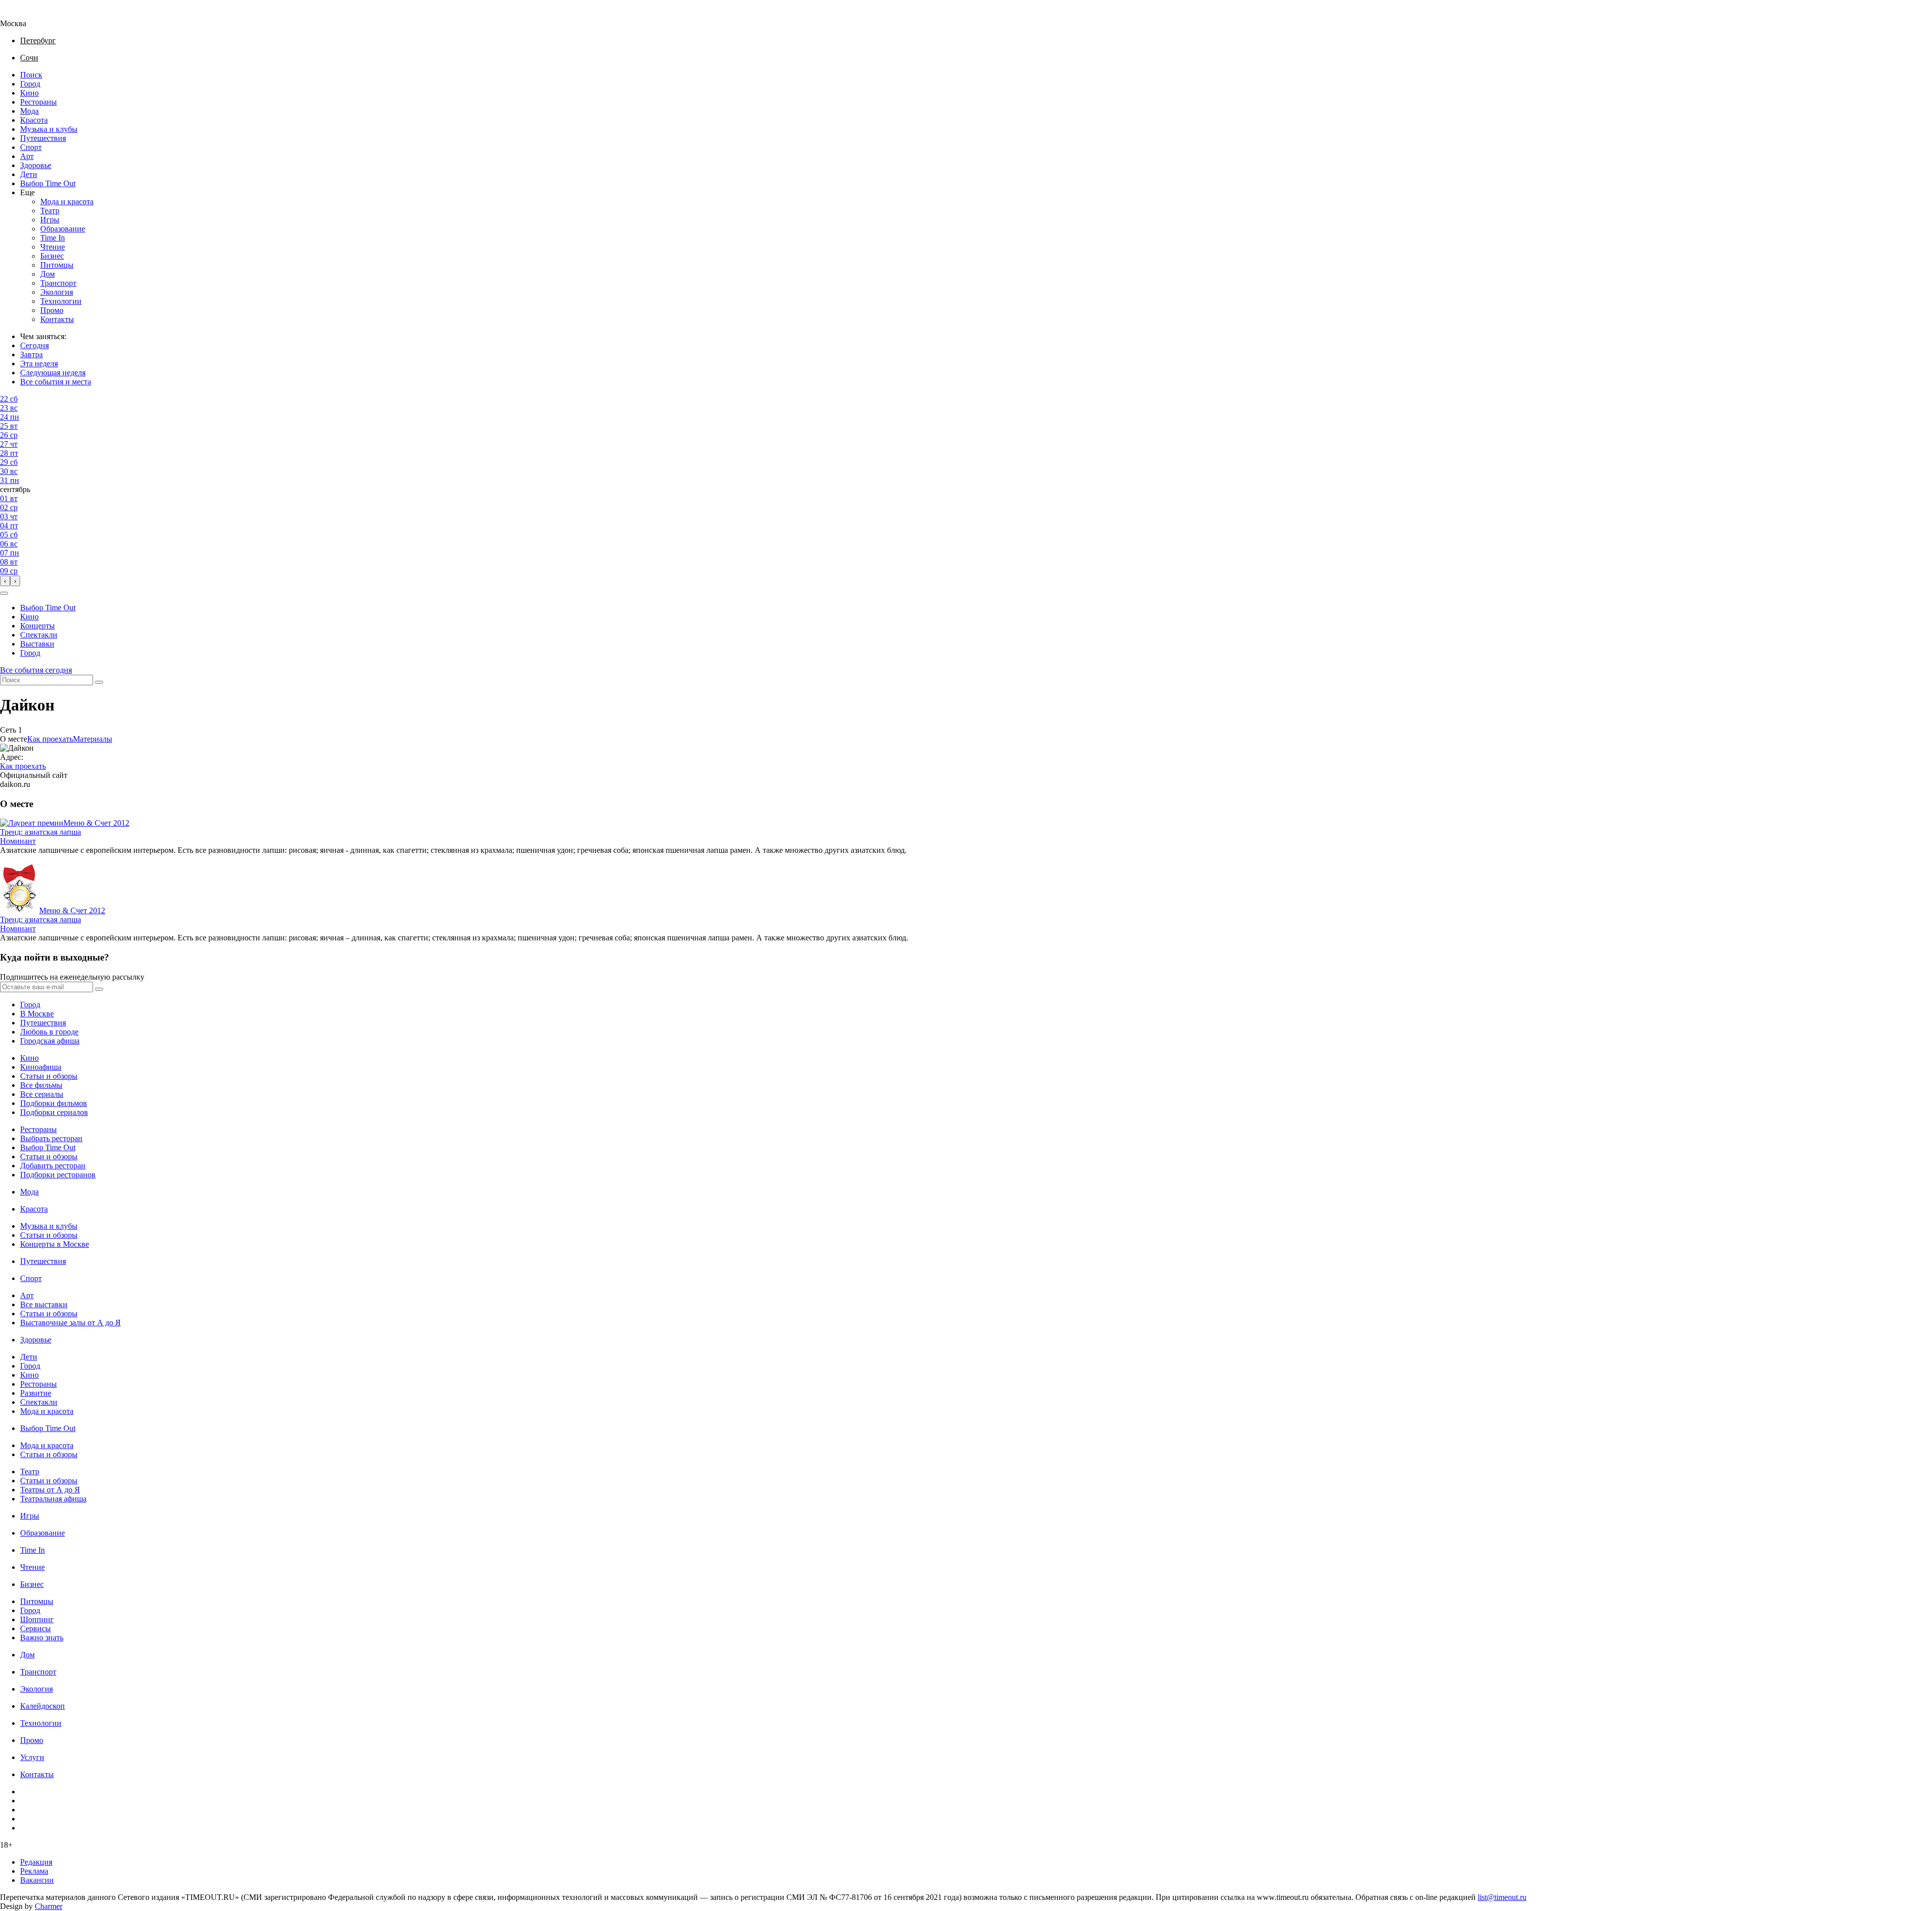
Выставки (37, 644)
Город (30, 84)
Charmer (49, 1906)
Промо (52, 310)
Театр (50, 211)
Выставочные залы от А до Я (70, 1323)
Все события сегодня (36, 670)
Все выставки (44, 1304)
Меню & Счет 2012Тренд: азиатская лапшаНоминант (65, 832)
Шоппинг (37, 1619)
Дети (29, 174)
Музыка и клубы (49, 129)
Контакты (57, 319)
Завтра (31, 354)
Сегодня (34, 345)
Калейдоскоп (43, 1706)
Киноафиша (41, 1067)
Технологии (61, 301)
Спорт (31, 147)
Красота (34, 120)
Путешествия (43, 138)
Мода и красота (67, 202)
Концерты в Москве (55, 1244)
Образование (63, 229)
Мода (29, 111)
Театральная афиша (53, 1499)
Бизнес (52, 256)
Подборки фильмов (54, 1103)
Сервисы (35, 1628)
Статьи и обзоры (49, 1076)
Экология (57, 292)
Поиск (31, 75)
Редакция (36, 1862)
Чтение (53, 247)
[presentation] (5, 581)
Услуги (32, 1757)
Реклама (34, 1871)
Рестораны (38, 102)
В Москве (37, 1014)
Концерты (37, 626)
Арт (27, 156)
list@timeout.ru (1502, 1897)
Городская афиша (50, 1041)
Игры (50, 220)
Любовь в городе (49, 1032)
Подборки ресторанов (58, 1175)
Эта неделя (39, 364)
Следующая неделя (53, 373)
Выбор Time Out (48, 183)
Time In (53, 238)
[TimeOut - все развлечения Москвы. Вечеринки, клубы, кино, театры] (22, 14)
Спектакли (39, 635)
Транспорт (58, 283)
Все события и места (56, 382)
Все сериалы (42, 1094)
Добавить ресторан (53, 1166)
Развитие (36, 1393)
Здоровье (36, 165)
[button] (4, 593)
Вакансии (37, 1880)
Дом (48, 274)
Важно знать (42, 1638)
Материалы (93, 739)
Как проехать (50, 739)
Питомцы (57, 265)
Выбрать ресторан (51, 1138)
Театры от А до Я (50, 1490)
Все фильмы (41, 1085)
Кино (29, 93)
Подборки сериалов (54, 1112)
